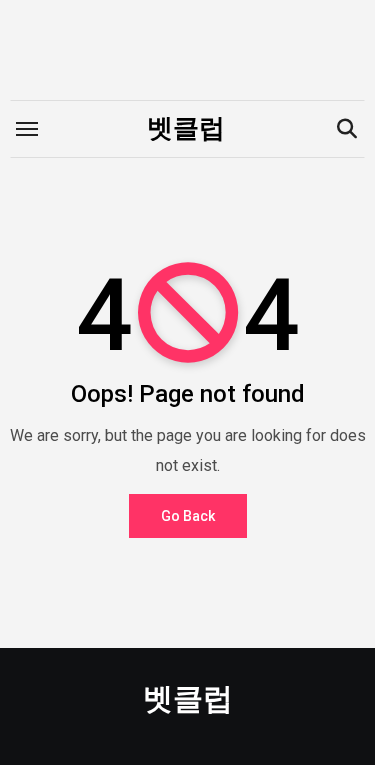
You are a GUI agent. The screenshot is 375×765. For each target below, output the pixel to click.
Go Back (188, 516)
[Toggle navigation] (27, 129)
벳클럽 (186, 128)
